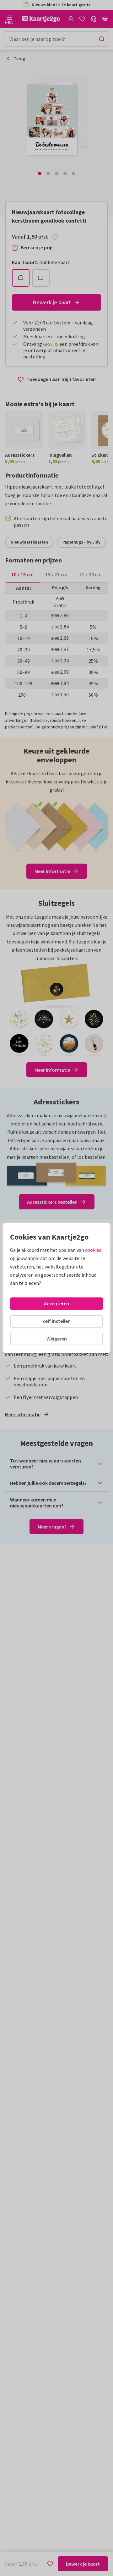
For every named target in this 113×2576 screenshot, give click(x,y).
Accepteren (56, 1303)
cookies (93, 1250)
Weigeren (57, 1339)
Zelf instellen (56, 1321)
